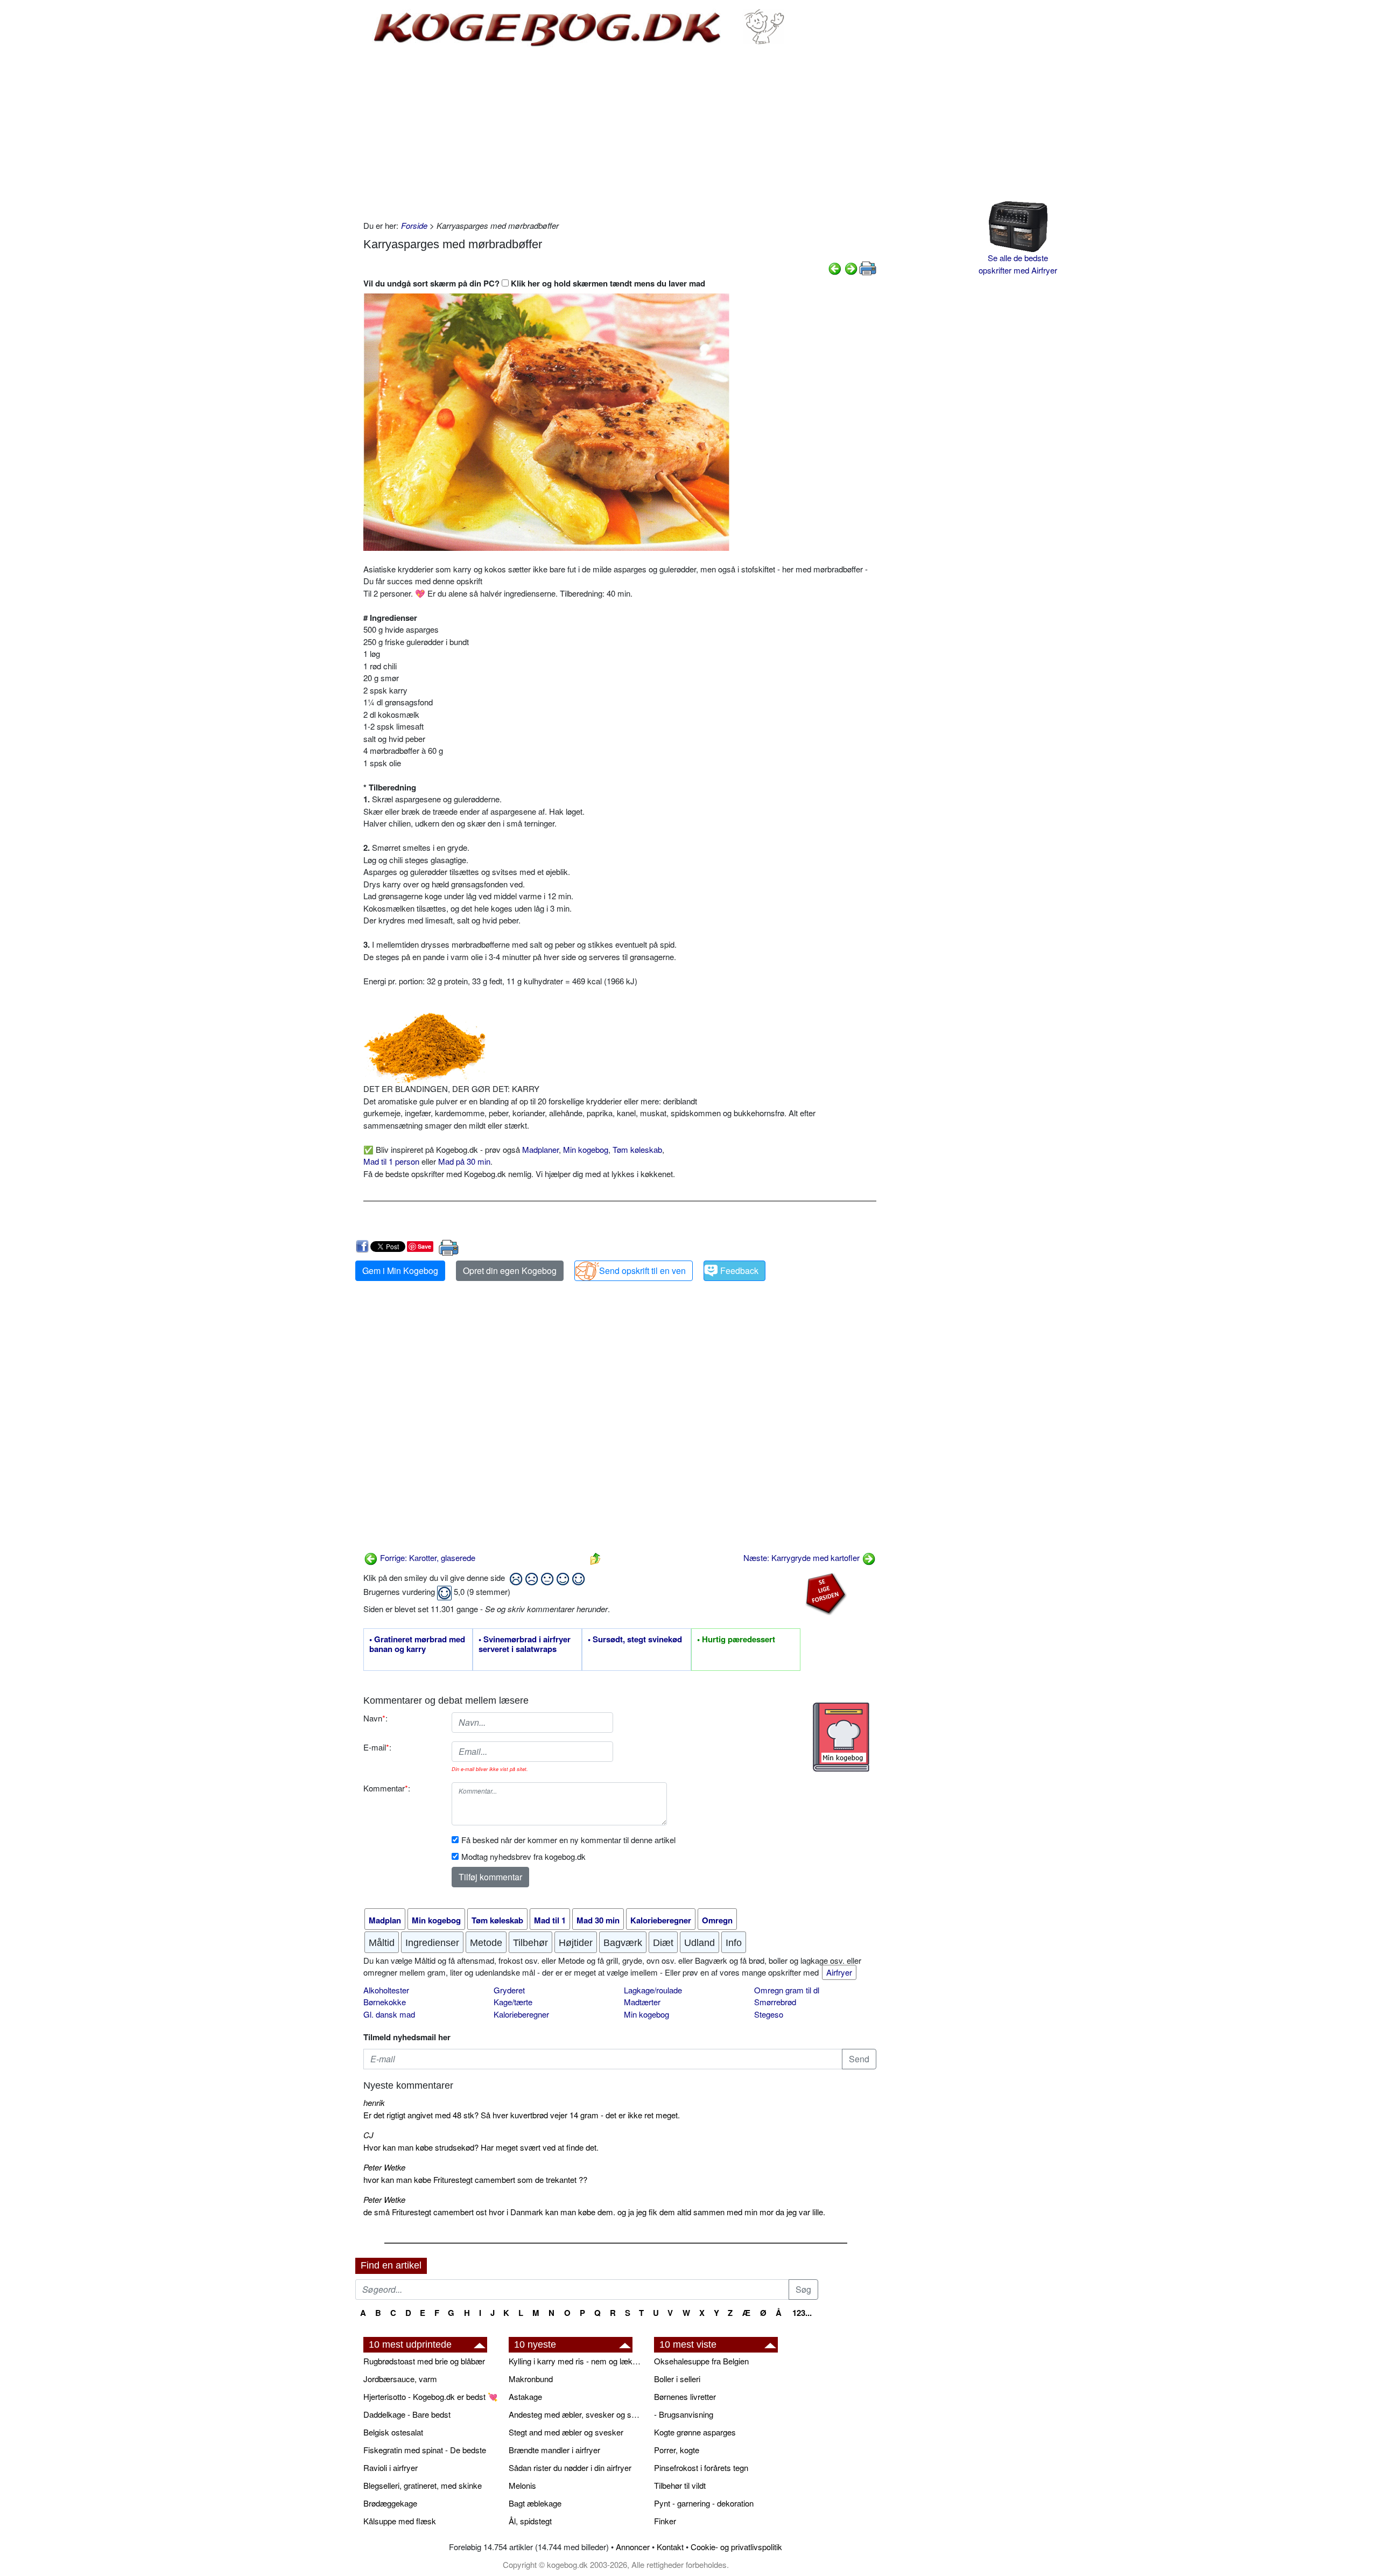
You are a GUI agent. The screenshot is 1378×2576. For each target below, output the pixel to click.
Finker (665, 2521)
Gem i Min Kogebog (400, 1270)
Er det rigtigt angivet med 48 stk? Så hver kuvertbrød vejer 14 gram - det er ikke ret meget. (522, 2115)
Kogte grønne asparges (695, 2432)
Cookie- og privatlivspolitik (736, 2547)
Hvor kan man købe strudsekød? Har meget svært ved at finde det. (481, 2147)
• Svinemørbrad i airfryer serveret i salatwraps (525, 1644)
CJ (368, 2135)
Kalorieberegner (521, 2014)
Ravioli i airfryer (391, 2467)
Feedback (739, 1270)
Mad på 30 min (464, 1161)
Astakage (525, 2396)
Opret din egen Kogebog (510, 1270)
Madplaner (540, 1149)
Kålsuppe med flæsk (400, 2521)
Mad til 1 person (391, 1161)
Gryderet (509, 1990)
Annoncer (633, 2547)
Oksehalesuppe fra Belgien (701, 2361)
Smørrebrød (775, 2002)
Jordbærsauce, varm (400, 2379)
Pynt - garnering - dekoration (704, 2503)
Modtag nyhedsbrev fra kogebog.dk (523, 1856)
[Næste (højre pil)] (851, 267)
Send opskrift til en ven (642, 1270)
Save (424, 1246)
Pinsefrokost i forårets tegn (701, 2467)
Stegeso (769, 2014)
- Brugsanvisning (684, 2414)
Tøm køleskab (637, 1149)
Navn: (375, 1718)
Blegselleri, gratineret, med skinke (423, 2485)
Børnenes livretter (685, 2396)
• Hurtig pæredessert (736, 1640)
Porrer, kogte (677, 2450)
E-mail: (377, 1747)
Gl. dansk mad (389, 2014)
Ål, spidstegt (530, 2521)
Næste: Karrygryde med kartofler (803, 1557)
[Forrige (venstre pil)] (835, 267)
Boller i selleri (677, 2379)
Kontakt (670, 2547)
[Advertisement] (620, 134)
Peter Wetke (384, 2167)
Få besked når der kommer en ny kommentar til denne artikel (568, 1840)
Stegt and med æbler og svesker (566, 2432)
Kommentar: (387, 1788)
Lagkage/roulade (653, 1990)
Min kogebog (586, 1149)
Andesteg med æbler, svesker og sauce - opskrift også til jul (576, 2414)
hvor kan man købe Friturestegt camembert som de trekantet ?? (475, 2179)
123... (802, 2313)
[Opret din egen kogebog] (841, 1737)
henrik (374, 2102)
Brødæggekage (390, 2503)
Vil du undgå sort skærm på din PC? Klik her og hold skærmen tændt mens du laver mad (534, 283)
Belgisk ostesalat (393, 2432)
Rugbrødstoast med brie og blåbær (424, 2361)
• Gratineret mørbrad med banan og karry (417, 1644)
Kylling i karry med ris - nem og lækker (576, 2361)
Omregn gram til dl (787, 1990)
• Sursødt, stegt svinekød (635, 1640)
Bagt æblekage (535, 2503)
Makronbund (531, 2379)
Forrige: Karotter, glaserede (427, 1557)
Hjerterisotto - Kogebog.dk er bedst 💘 (431, 2396)
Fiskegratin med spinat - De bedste (425, 2450)
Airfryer (839, 1972)
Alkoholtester (386, 1990)
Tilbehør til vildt (680, 2485)
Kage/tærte (513, 2002)
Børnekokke (385, 2002)
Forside (414, 225)
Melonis (522, 2485)
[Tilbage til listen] (595, 1557)
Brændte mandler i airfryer (554, 2450)
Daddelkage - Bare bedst (407, 2414)
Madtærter (642, 2002)
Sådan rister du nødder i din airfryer (570, 2467)
